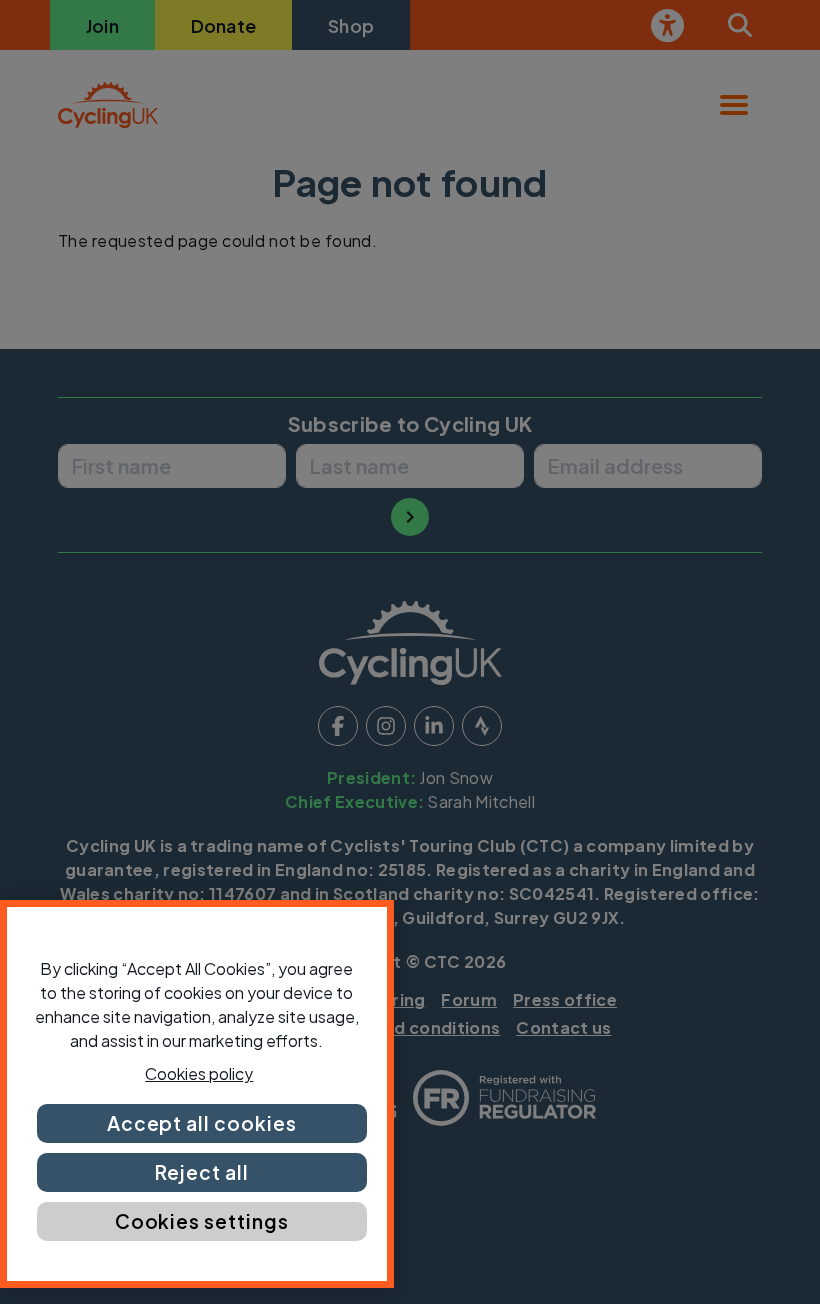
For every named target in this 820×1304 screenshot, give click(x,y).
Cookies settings (202, 1221)
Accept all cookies (202, 1123)
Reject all (202, 1172)
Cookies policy (199, 1073)
